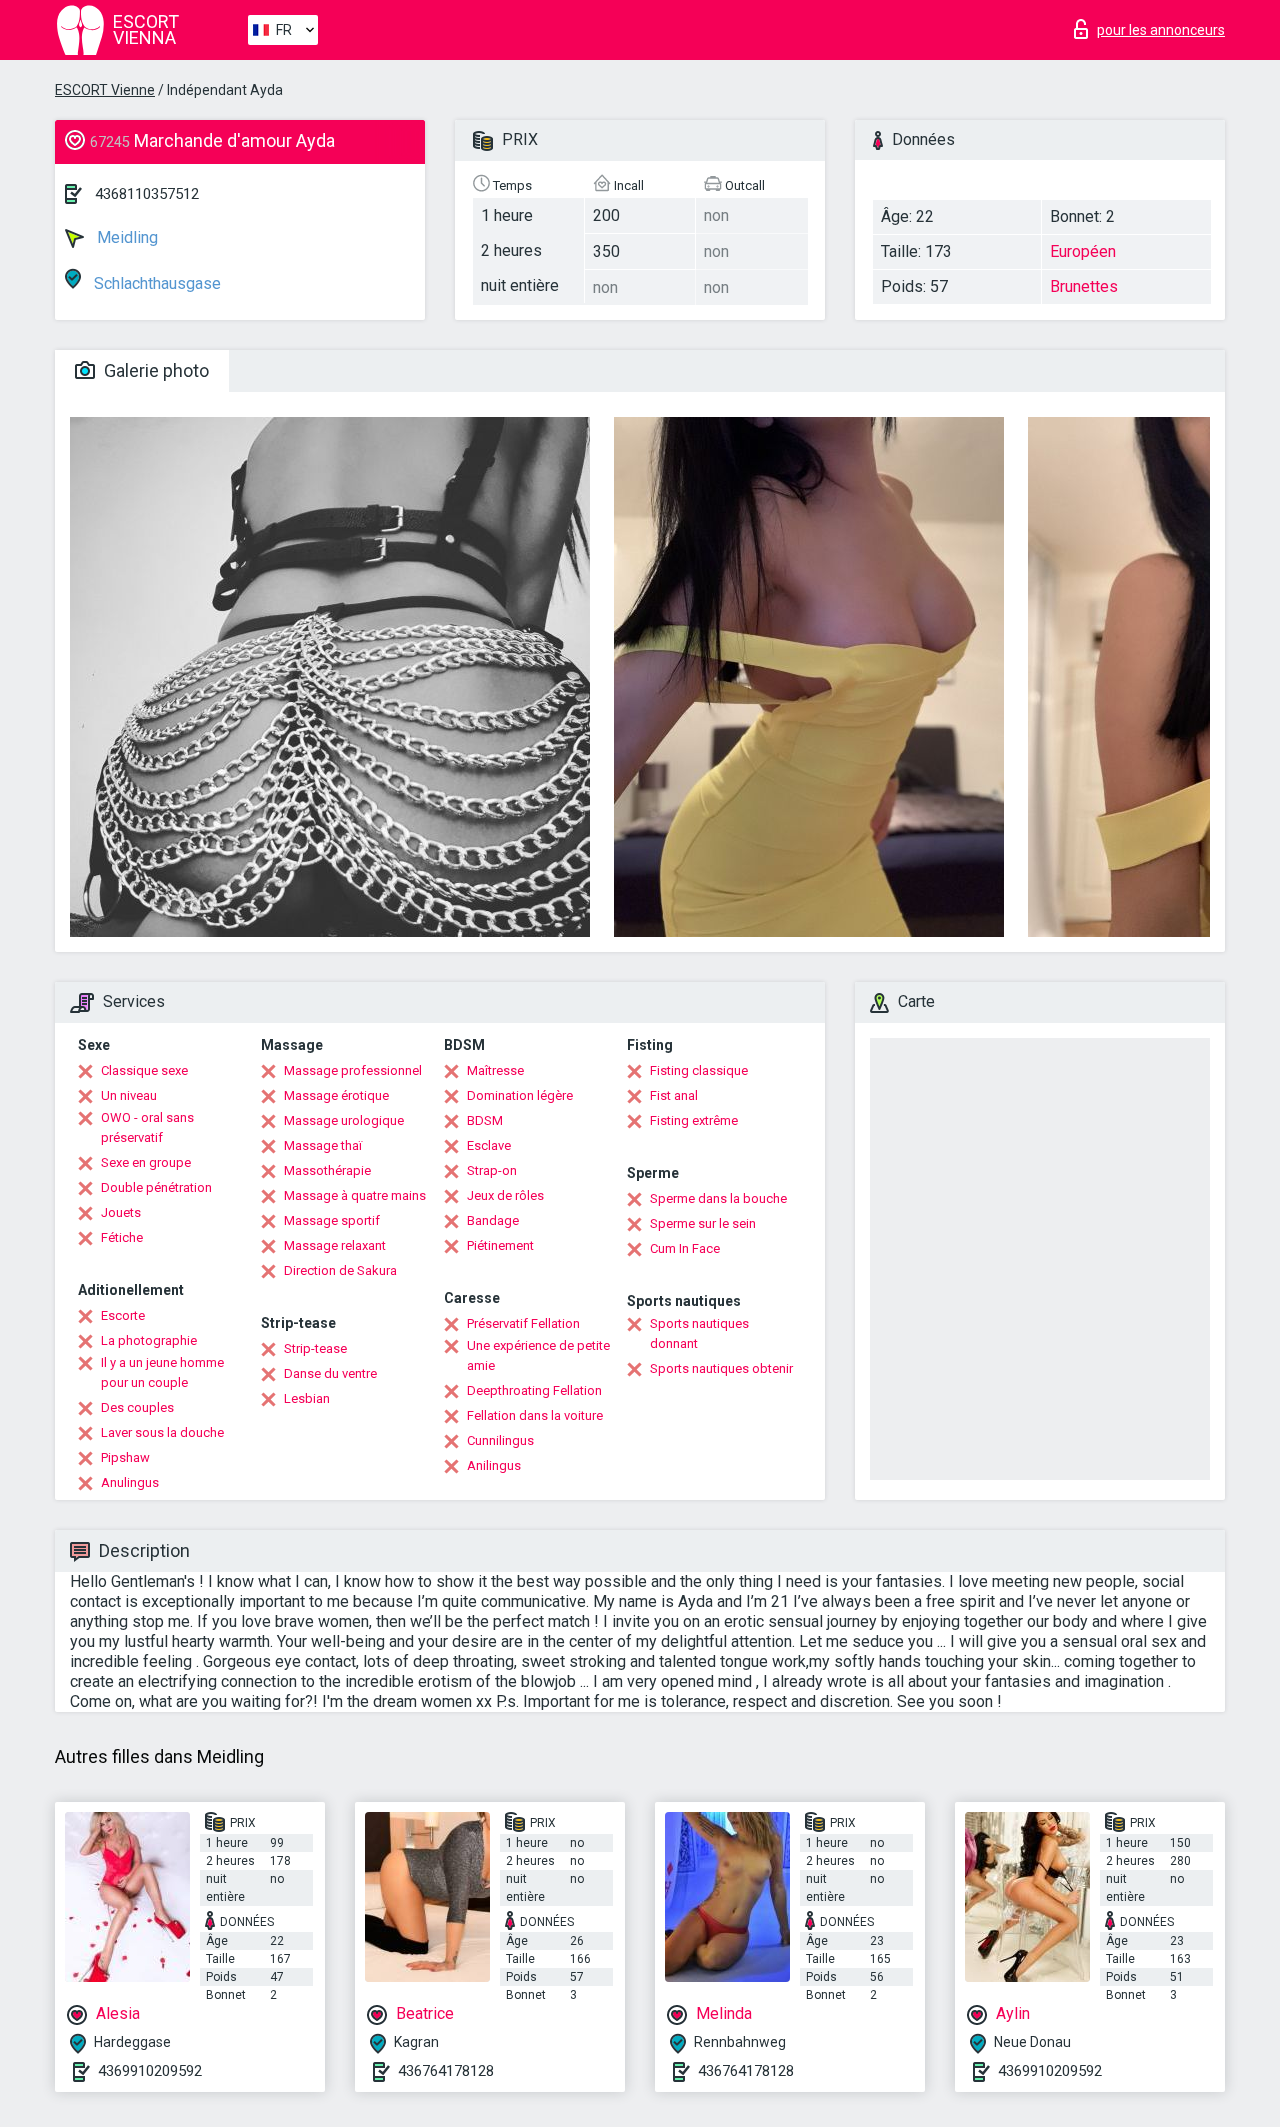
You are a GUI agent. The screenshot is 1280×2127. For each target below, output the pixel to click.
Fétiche (122, 1237)
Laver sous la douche (162, 1432)
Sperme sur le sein (703, 1223)
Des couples (137, 1407)
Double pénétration (156, 1187)
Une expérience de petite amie (538, 1355)
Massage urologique (344, 1120)
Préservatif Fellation (523, 1323)
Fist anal (674, 1095)
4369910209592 (150, 2071)
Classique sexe (144, 1070)
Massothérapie (327, 1170)
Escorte (123, 1315)
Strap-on (492, 1170)
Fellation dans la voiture (535, 1415)
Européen (1083, 251)
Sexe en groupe (146, 1162)
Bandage (493, 1220)
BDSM (485, 1120)
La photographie (149, 1340)
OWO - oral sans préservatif (147, 1127)
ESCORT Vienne (105, 90)
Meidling (125, 237)
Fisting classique (699, 1070)
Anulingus (130, 1482)
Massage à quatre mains (355, 1195)
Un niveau (129, 1095)
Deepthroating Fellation (534, 1390)
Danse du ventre (330, 1373)
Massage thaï (323, 1145)
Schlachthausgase (155, 283)
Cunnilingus (500, 1440)
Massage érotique (336, 1095)
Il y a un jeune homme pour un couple (162, 1372)
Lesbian (307, 1398)
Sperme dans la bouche (718, 1198)
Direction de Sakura (340, 1270)
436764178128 (446, 2071)
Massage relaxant (335, 1245)
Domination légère (520, 1095)
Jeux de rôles (505, 1195)
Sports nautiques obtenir (721, 1368)
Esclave (489, 1145)
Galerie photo (154, 370)
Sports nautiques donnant (699, 1333)
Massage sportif (332, 1220)
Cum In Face (685, 1248)
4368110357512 (147, 194)
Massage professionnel (353, 1070)
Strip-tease (315, 1348)
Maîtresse (495, 1070)
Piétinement (500, 1245)
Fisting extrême (694, 1120)
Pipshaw (125, 1457)
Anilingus (494, 1465)
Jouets (121, 1212)
